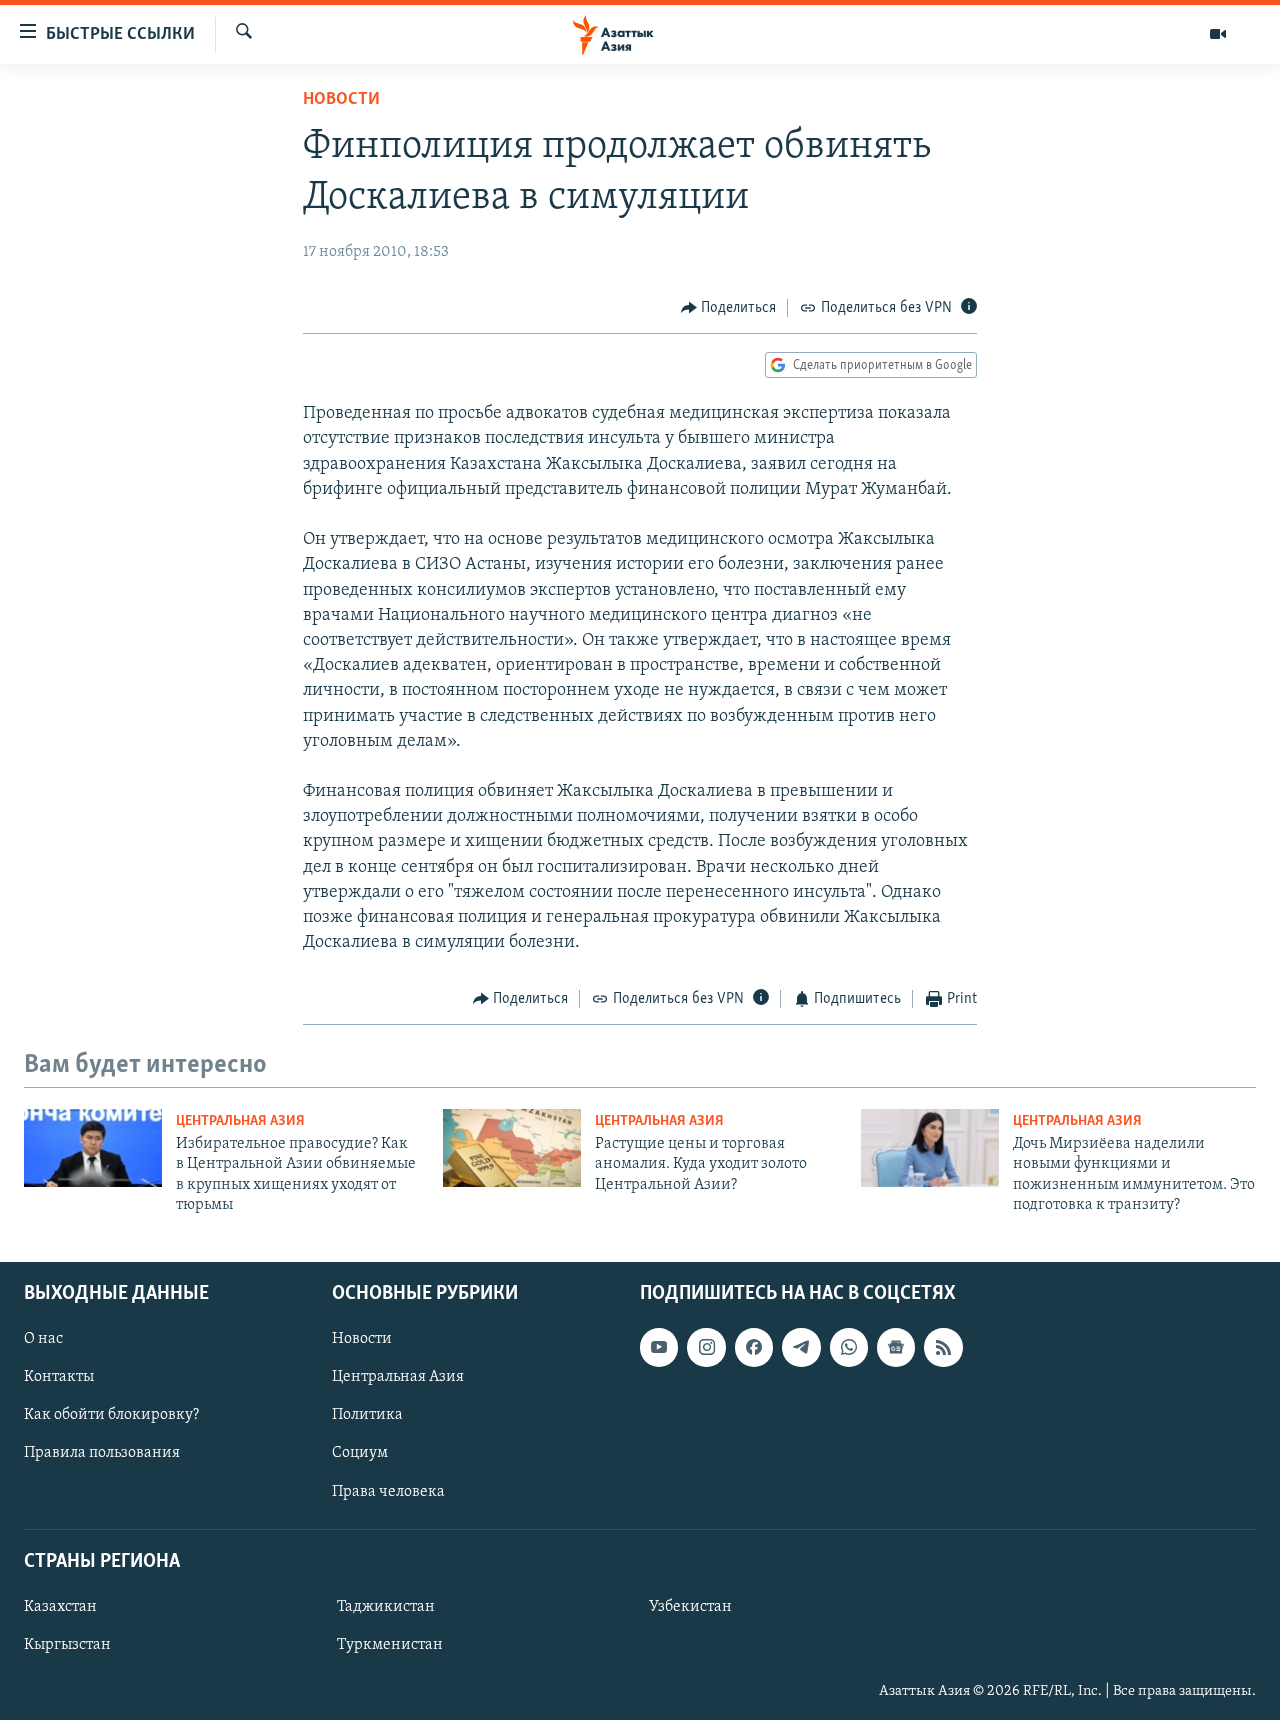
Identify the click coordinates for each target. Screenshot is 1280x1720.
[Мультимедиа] (1218, 34)
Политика (367, 1415)
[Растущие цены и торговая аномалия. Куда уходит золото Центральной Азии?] (512, 1148)
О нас (43, 1339)
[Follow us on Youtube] (659, 1347)
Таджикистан (386, 1606)
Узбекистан (690, 1606)
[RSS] (943, 1347)
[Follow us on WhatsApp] (849, 1347)
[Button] (729, 308)
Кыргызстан (67, 1644)
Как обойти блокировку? (111, 1415)
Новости (341, 100)
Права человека (388, 1491)
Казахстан (60, 1606)
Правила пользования (102, 1453)
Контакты (59, 1377)
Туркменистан (390, 1644)
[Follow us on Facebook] (754, 1347)
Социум (360, 1453)
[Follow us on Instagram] (706, 1347)
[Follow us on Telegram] (801, 1347)
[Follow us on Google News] (896, 1347)
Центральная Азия (240, 1121)
